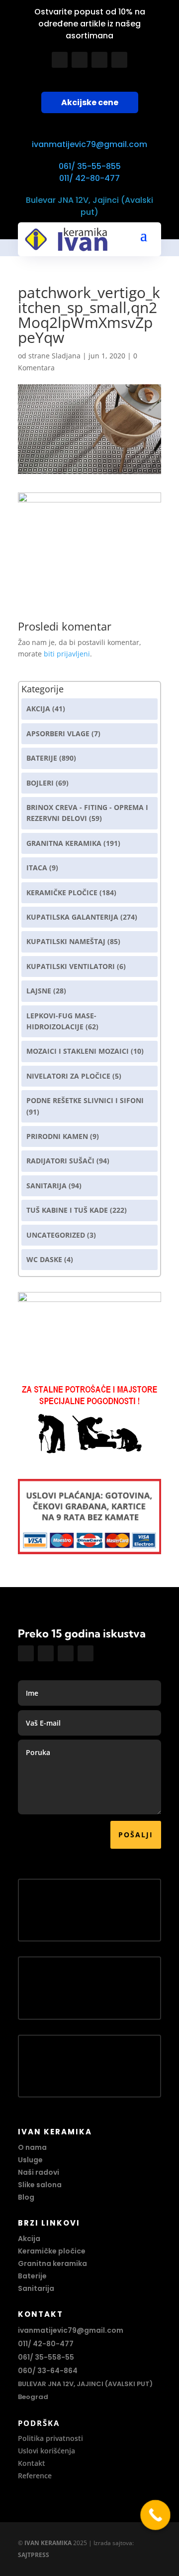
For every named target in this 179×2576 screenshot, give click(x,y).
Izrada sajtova (113, 2543)
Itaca (37, 868)
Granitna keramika (64, 843)
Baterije (42, 758)
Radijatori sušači (60, 1161)
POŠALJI (136, 1835)
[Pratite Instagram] (80, 60)
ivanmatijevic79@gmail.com (89, 144)
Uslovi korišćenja (46, 2451)
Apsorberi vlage (58, 733)
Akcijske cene (90, 102)
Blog (26, 2197)
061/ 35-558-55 (46, 2357)
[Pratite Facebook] (60, 60)
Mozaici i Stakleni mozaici (78, 1051)
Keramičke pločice (52, 2251)
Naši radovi (39, 2172)
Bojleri (40, 783)
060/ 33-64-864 (48, 2371)
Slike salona (40, 2185)
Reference (35, 2476)
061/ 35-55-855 (90, 166)
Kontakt (32, 2463)
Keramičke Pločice (62, 892)
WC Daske (44, 1259)
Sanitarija (46, 1186)
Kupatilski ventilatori (71, 966)
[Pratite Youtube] (99, 60)
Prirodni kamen (57, 1136)
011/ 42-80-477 (89, 178)
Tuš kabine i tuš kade (67, 1210)
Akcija (38, 709)
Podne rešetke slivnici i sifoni (85, 1100)
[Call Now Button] (155, 2515)
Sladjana (66, 356)
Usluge (30, 2160)
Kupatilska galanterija (72, 917)
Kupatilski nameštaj (66, 941)
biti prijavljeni (67, 654)
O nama (32, 2147)
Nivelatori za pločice (68, 1076)
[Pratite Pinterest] (119, 60)
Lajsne (39, 991)
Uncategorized (56, 1235)
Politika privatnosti (50, 2438)
